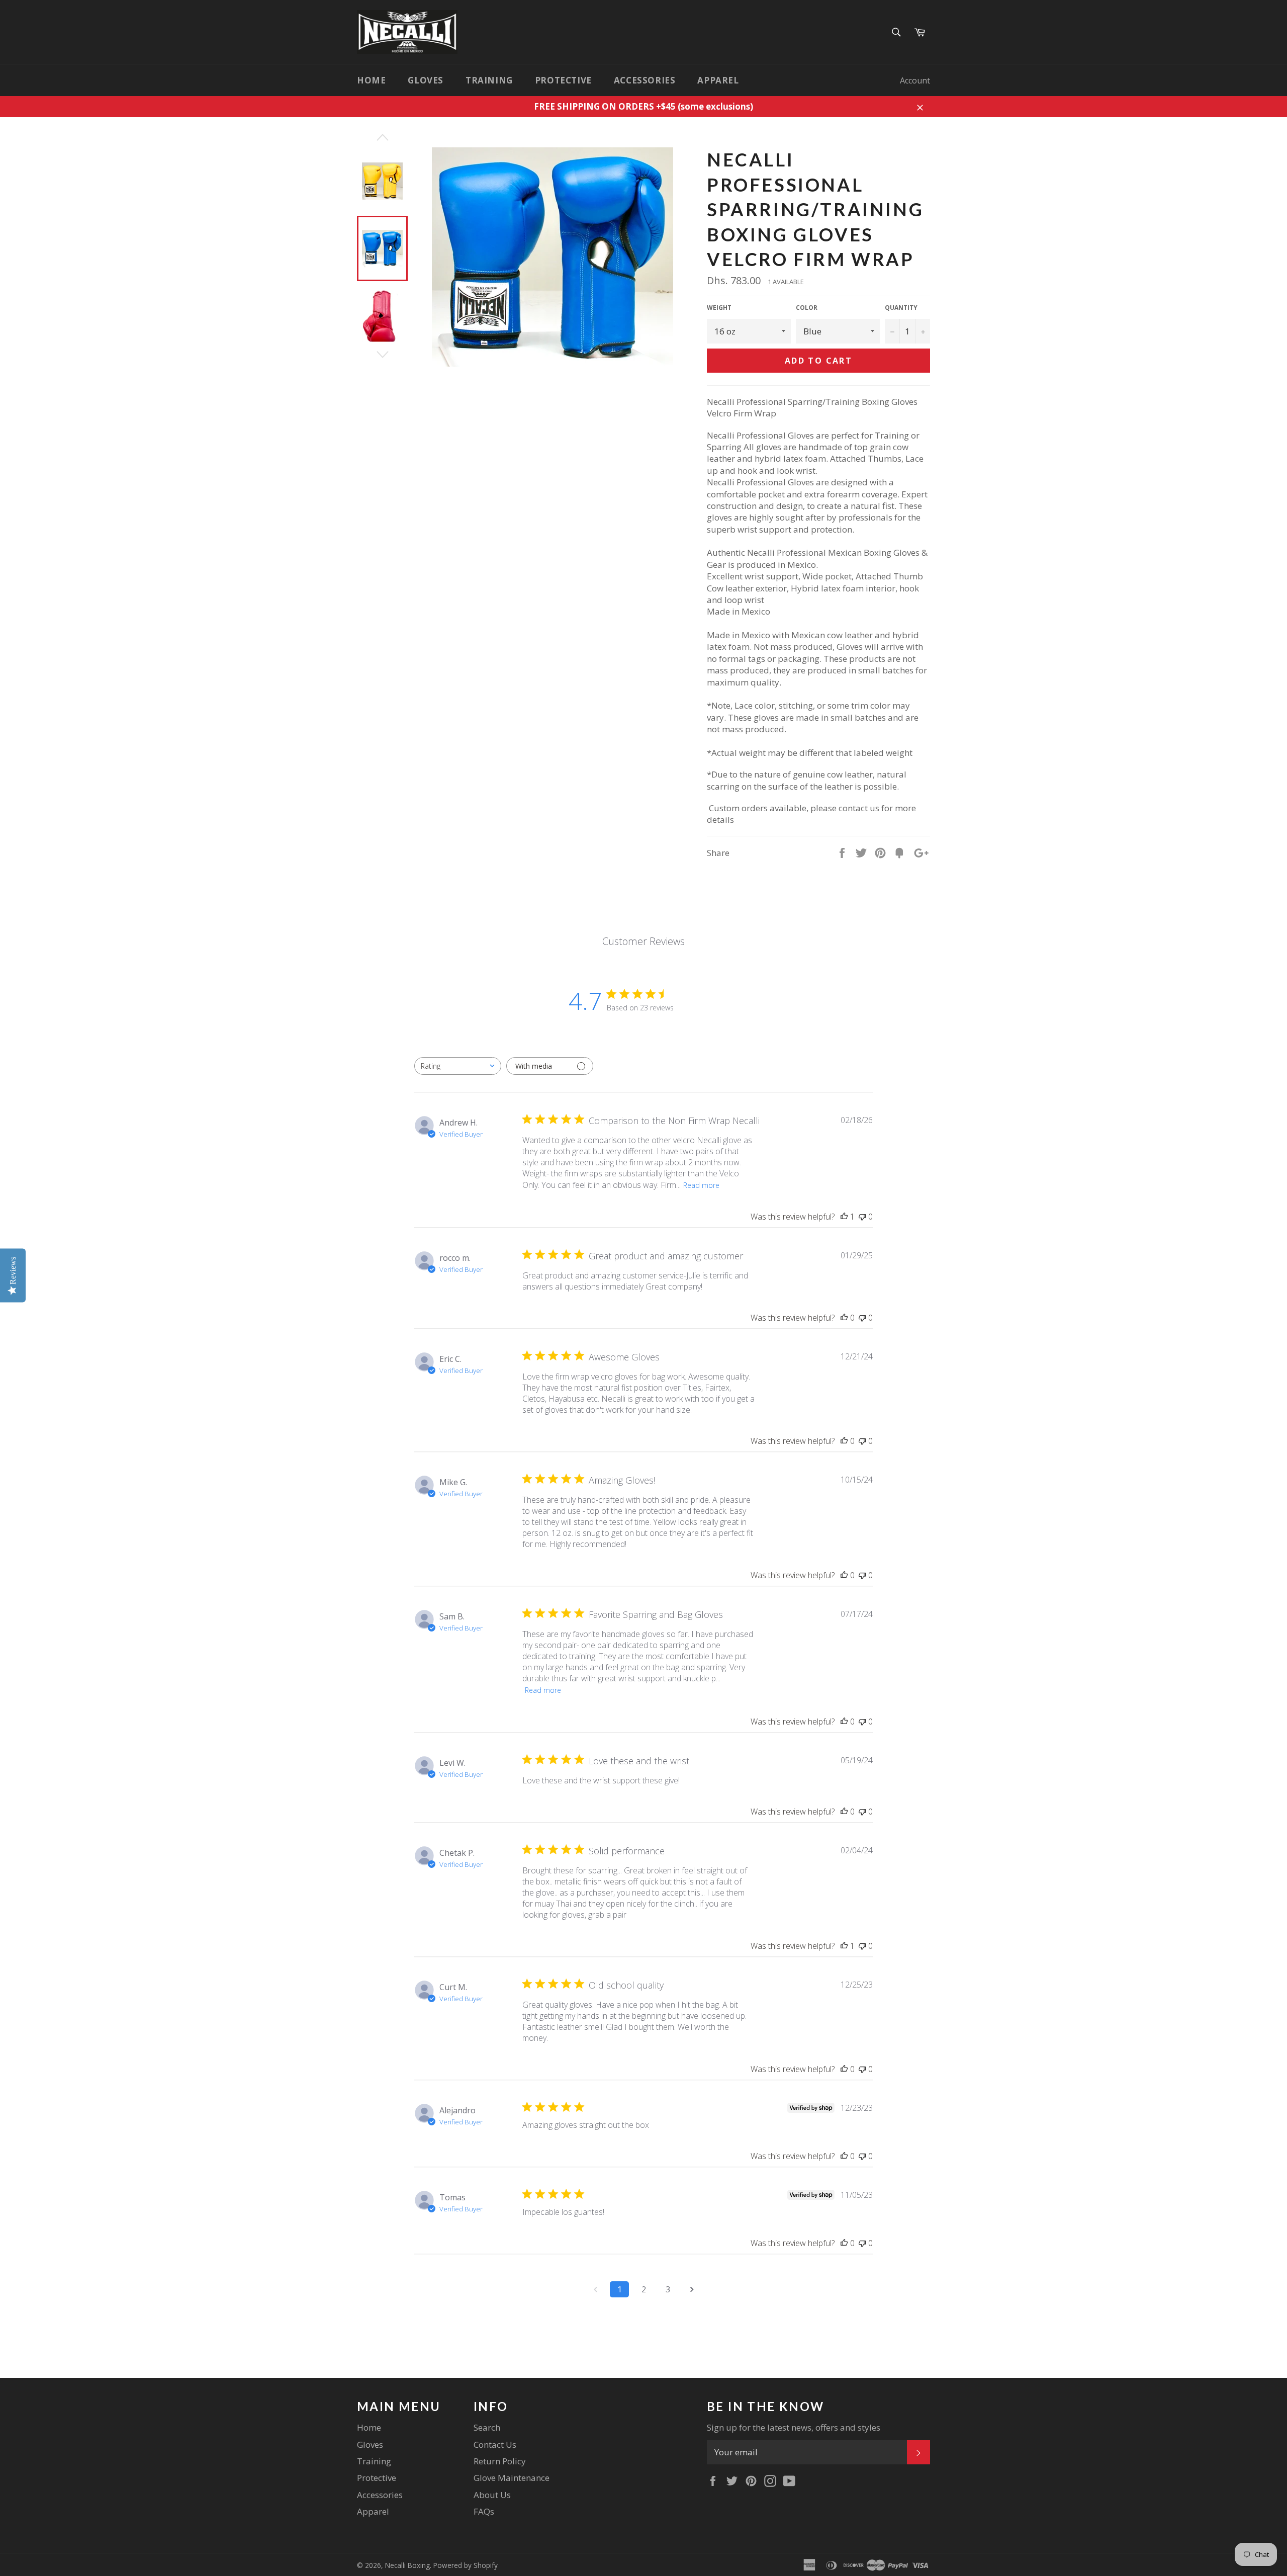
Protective (563, 80)
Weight (719, 308)
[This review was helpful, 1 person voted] (844, 1217)
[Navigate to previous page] (595, 2289)
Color (807, 308)
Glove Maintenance (512, 2478)
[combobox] (458, 1066)
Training (489, 80)
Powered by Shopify (466, 2565)
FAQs (484, 2511)
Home (371, 80)
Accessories (645, 80)
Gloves (426, 80)
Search (487, 2427)
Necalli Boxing (407, 2565)
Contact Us (495, 2444)
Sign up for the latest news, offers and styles (794, 2427)
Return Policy (500, 2461)
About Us (492, 2495)
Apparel (718, 80)
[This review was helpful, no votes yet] (844, 1318)
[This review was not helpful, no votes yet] (862, 1217)
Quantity (901, 308)
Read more (701, 1185)
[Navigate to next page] (692, 2289)
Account (915, 80)
